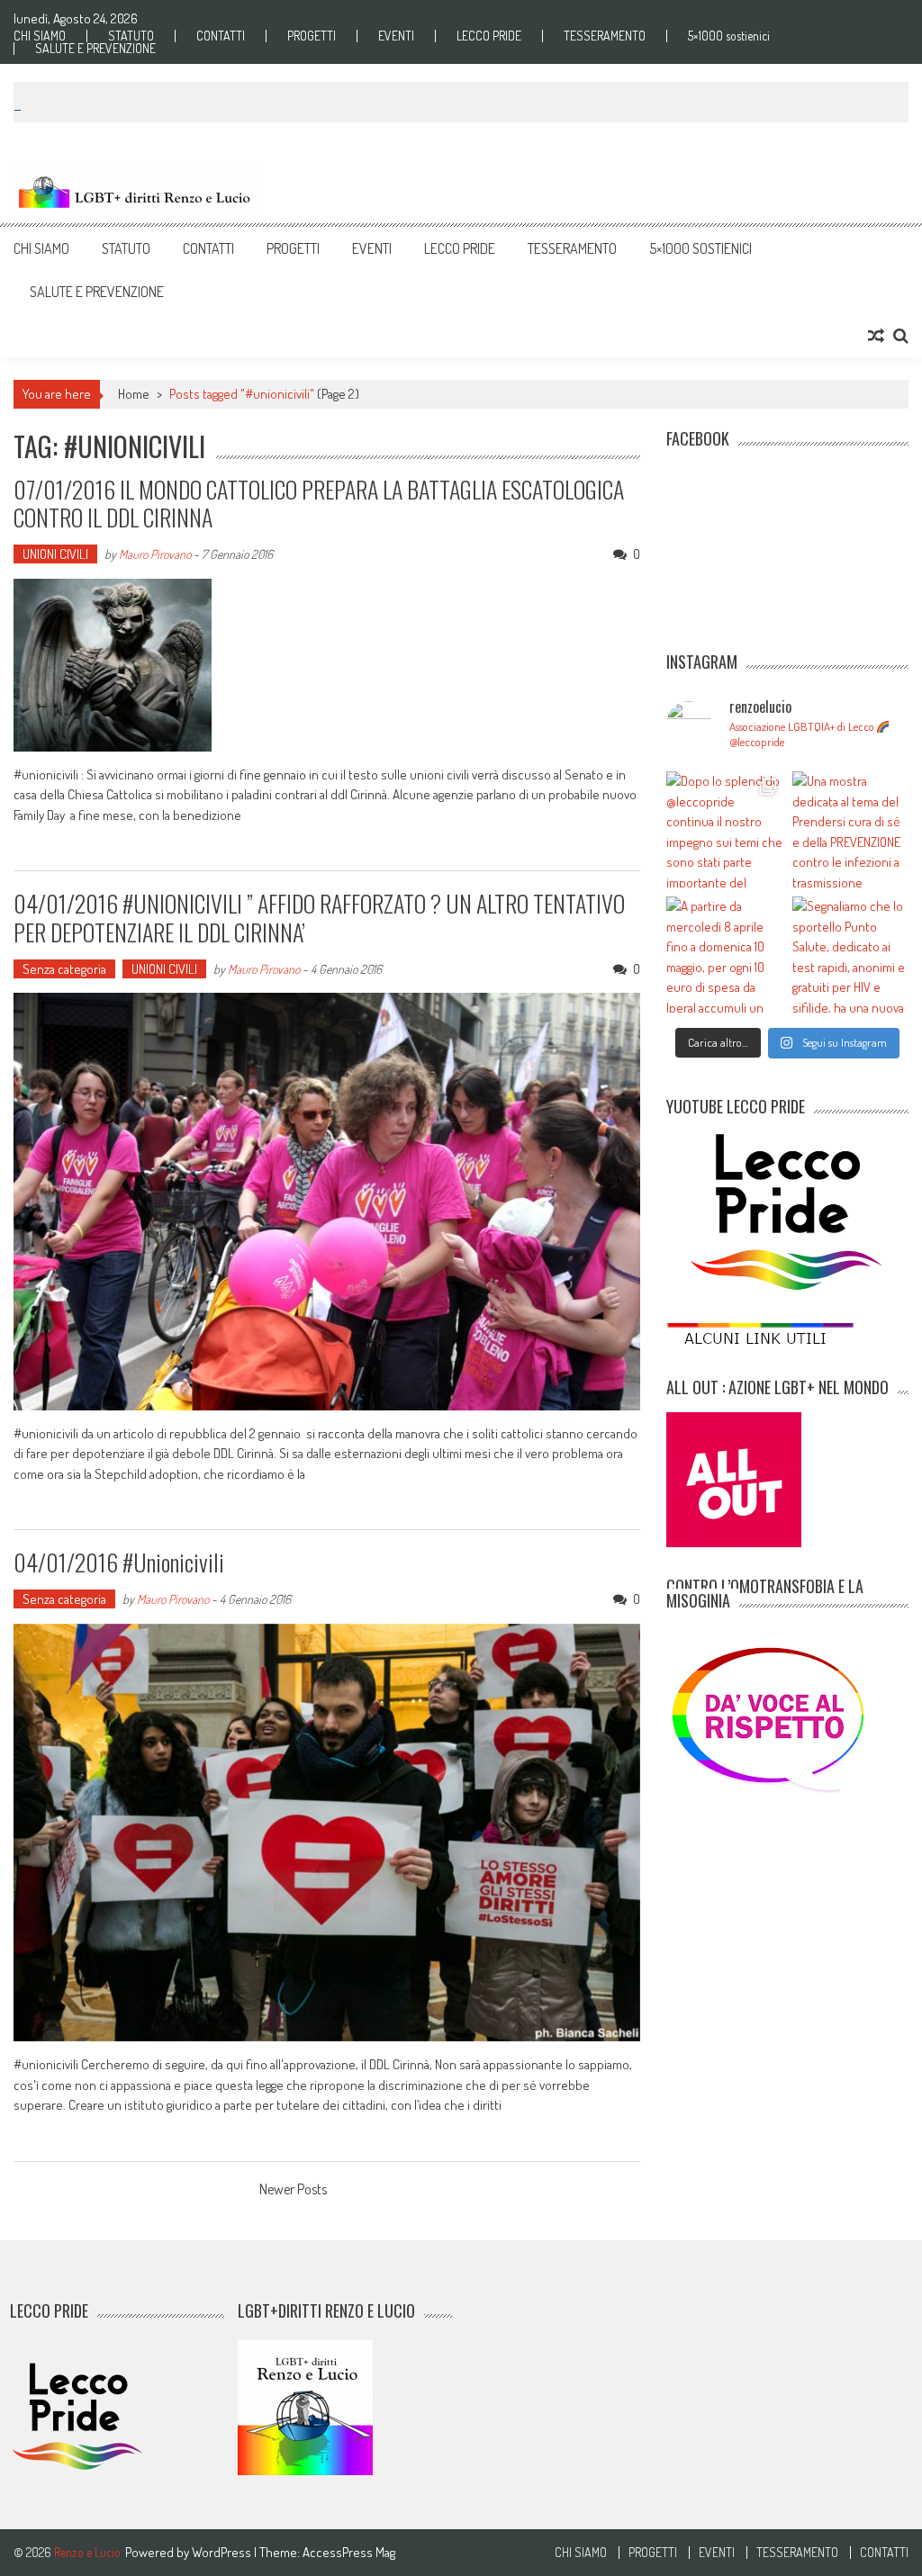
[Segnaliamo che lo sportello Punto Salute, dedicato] (850, 955)
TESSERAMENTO (605, 36)
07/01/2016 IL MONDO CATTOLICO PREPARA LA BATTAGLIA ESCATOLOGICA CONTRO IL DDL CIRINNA (319, 503)
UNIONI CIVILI (55, 554)
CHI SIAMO (40, 36)
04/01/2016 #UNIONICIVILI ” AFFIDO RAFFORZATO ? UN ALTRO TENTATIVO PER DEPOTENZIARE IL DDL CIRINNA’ (319, 917)
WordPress (223, 2552)
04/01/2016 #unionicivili (119, 1562)
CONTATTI (221, 36)
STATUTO (131, 36)
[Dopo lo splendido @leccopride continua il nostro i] (724, 829)
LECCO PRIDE (489, 36)
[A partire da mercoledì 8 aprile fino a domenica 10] (724, 955)
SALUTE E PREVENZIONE (95, 49)
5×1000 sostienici (729, 36)
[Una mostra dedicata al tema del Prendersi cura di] (850, 829)
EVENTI (396, 36)
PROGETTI (312, 36)
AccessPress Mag (349, 2552)
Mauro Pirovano (155, 554)
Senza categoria (64, 969)
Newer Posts (293, 2191)
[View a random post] (876, 336)
